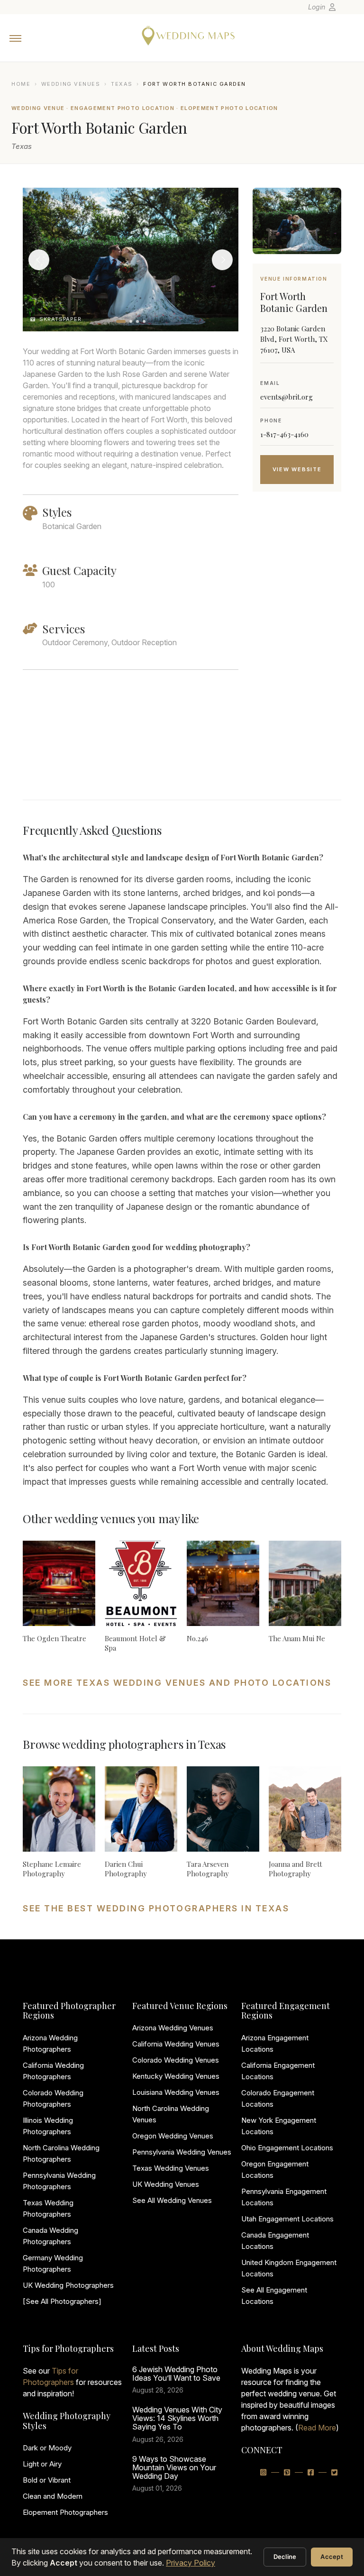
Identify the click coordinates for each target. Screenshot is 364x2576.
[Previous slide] (39, 260)
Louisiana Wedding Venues (176, 2092)
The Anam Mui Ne (297, 1638)
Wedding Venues (71, 84)
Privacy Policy (191, 2563)
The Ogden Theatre (55, 1638)
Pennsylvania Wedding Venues (182, 2152)
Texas (122, 84)
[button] (121, 321)
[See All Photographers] (62, 2301)
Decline (285, 2557)
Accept (332, 2557)
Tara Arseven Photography (208, 1869)
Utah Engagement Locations (287, 2219)
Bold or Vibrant (47, 2480)
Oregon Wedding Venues (173, 2136)
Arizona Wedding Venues (173, 2028)
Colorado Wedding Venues (176, 2060)
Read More (317, 2428)
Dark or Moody (47, 2448)
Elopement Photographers (65, 2512)
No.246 (197, 1638)
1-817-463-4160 (284, 434)
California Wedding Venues (176, 2044)
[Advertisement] (297, 658)
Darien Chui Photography (126, 1869)
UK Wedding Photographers (68, 2285)
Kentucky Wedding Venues (176, 2076)
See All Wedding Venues (172, 2200)
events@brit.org (287, 397)
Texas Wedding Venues (171, 2168)
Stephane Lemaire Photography (52, 1869)
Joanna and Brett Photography (296, 1869)
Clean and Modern (53, 2496)
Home (21, 84)
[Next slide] (222, 260)
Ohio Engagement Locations (287, 2148)
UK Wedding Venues (166, 2184)
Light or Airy (42, 2464)
